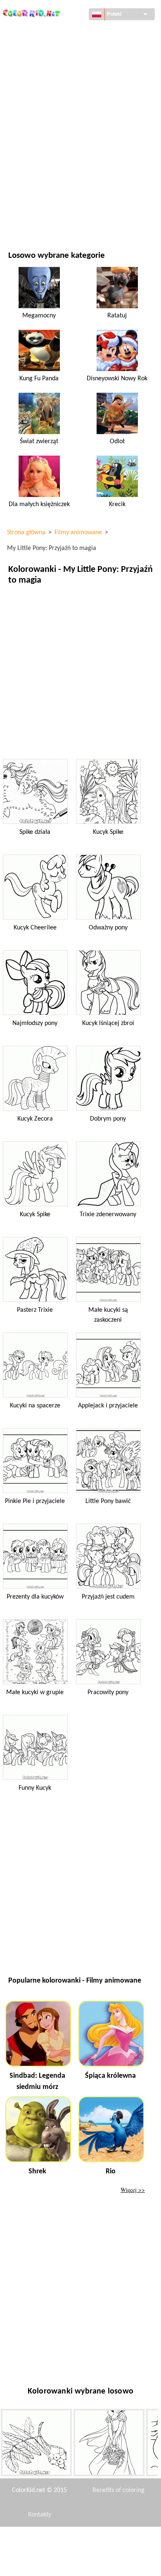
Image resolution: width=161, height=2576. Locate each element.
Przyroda (21, 219)
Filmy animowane (32, 100)
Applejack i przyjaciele (108, 1406)
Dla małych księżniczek (39, 504)
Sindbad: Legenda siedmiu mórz (37, 2081)
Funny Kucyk (35, 1788)
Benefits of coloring (118, 2490)
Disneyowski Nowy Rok (117, 379)
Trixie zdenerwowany (108, 1215)
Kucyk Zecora (35, 1119)
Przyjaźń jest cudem (108, 1597)
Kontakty (40, 2515)
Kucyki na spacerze (35, 1406)
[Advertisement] (80, 672)
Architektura (27, 66)
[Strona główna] (32, 11)
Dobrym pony (108, 1119)
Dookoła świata (30, 49)
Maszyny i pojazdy (33, 32)
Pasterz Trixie (35, 1310)
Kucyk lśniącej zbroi (108, 1023)
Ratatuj (117, 316)
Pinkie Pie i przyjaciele (35, 1501)
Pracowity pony (108, 1693)
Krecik (117, 504)
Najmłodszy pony (35, 1023)
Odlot (117, 442)
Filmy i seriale (27, 202)
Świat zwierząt (29, 83)
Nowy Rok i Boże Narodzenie (47, 185)
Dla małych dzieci (32, 168)
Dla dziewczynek (31, 117)
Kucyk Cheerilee (35, 928)
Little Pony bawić (108, 1501)
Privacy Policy (39, 2564)
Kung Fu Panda (39, 379)
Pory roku (22, 134)
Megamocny (39, 316)
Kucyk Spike (108, 832)
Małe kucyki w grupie (35, 1693)
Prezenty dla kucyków (35, 1597)
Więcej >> (133, 2190)
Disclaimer (52, 2539)
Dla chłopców (27, 151)
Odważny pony (108, 928)
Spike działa (35, 832)
